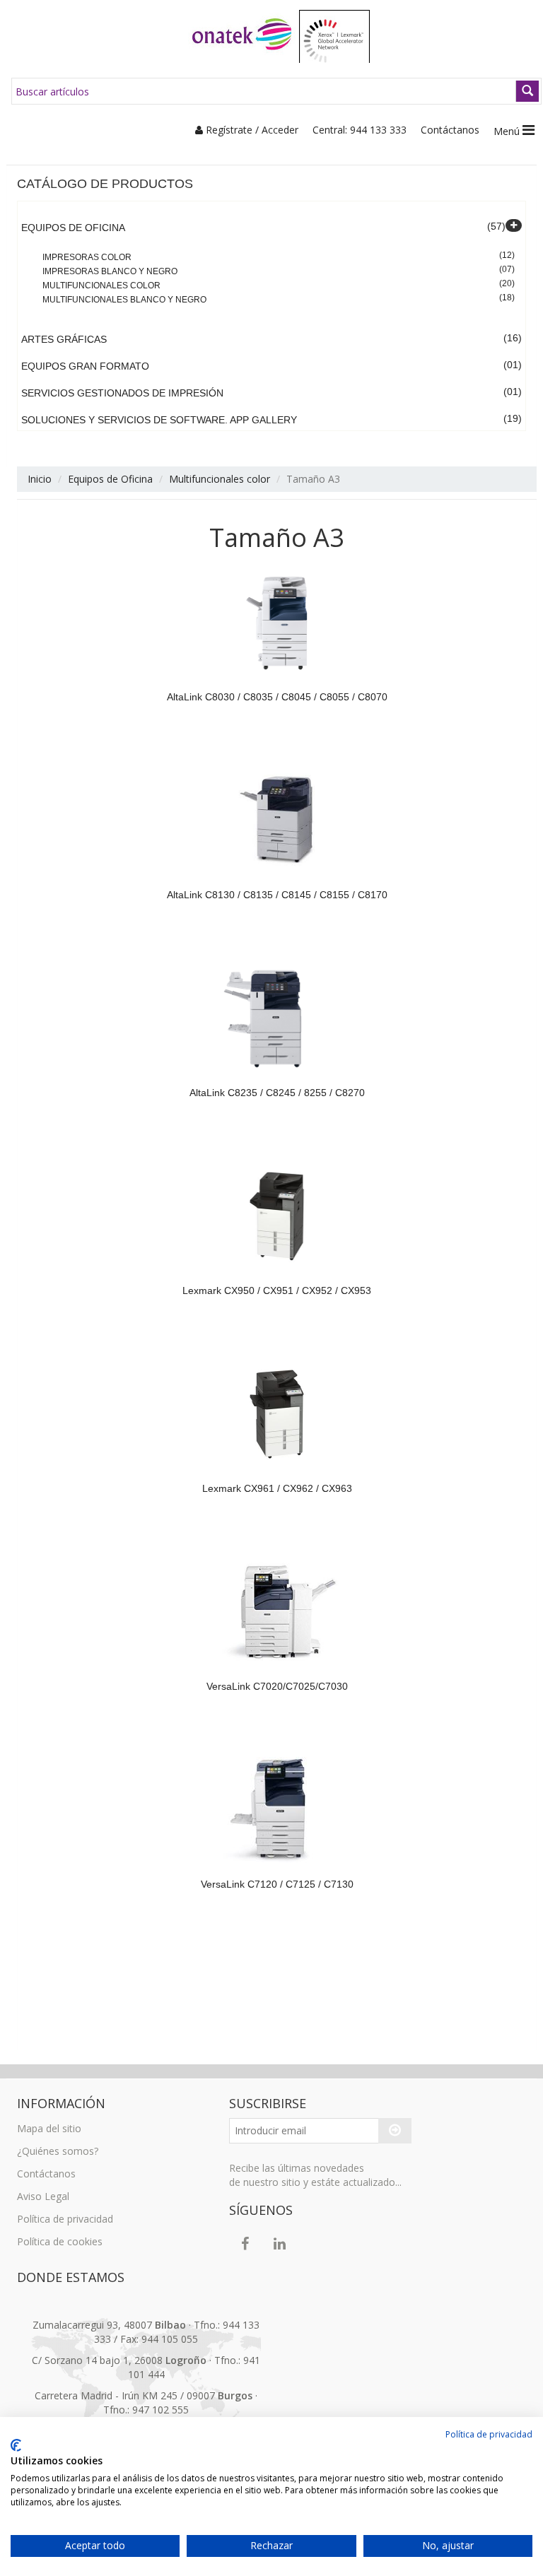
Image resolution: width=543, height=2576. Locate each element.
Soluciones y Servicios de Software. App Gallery (159, 420)
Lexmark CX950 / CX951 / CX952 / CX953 (277, 1290)
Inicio (40, 479)
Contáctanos (450, 130)
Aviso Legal (43, 2196)
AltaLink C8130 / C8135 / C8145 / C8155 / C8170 (277, 895)
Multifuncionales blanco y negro (124, 300)
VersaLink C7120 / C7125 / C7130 (277, 1884)
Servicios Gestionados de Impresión (122, 393)
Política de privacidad (65, 2219)
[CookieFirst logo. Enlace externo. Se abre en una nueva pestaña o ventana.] (16, 2445)
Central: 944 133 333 (360, 130)
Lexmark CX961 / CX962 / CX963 (277, 1488)
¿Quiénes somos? (58, 2151)
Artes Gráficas (64, 339)
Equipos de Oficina (73, 228)
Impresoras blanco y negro (110, 271)
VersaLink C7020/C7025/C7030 (277, 1686)
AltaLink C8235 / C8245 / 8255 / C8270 (277, 1093)
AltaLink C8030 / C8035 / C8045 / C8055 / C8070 (277, 697)
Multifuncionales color (101, 286)
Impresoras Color (87, 257)
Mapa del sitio (49, 2128)
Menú (508, 131)
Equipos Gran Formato (85, 366)
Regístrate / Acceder (251, 130)
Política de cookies (60, 2241)
